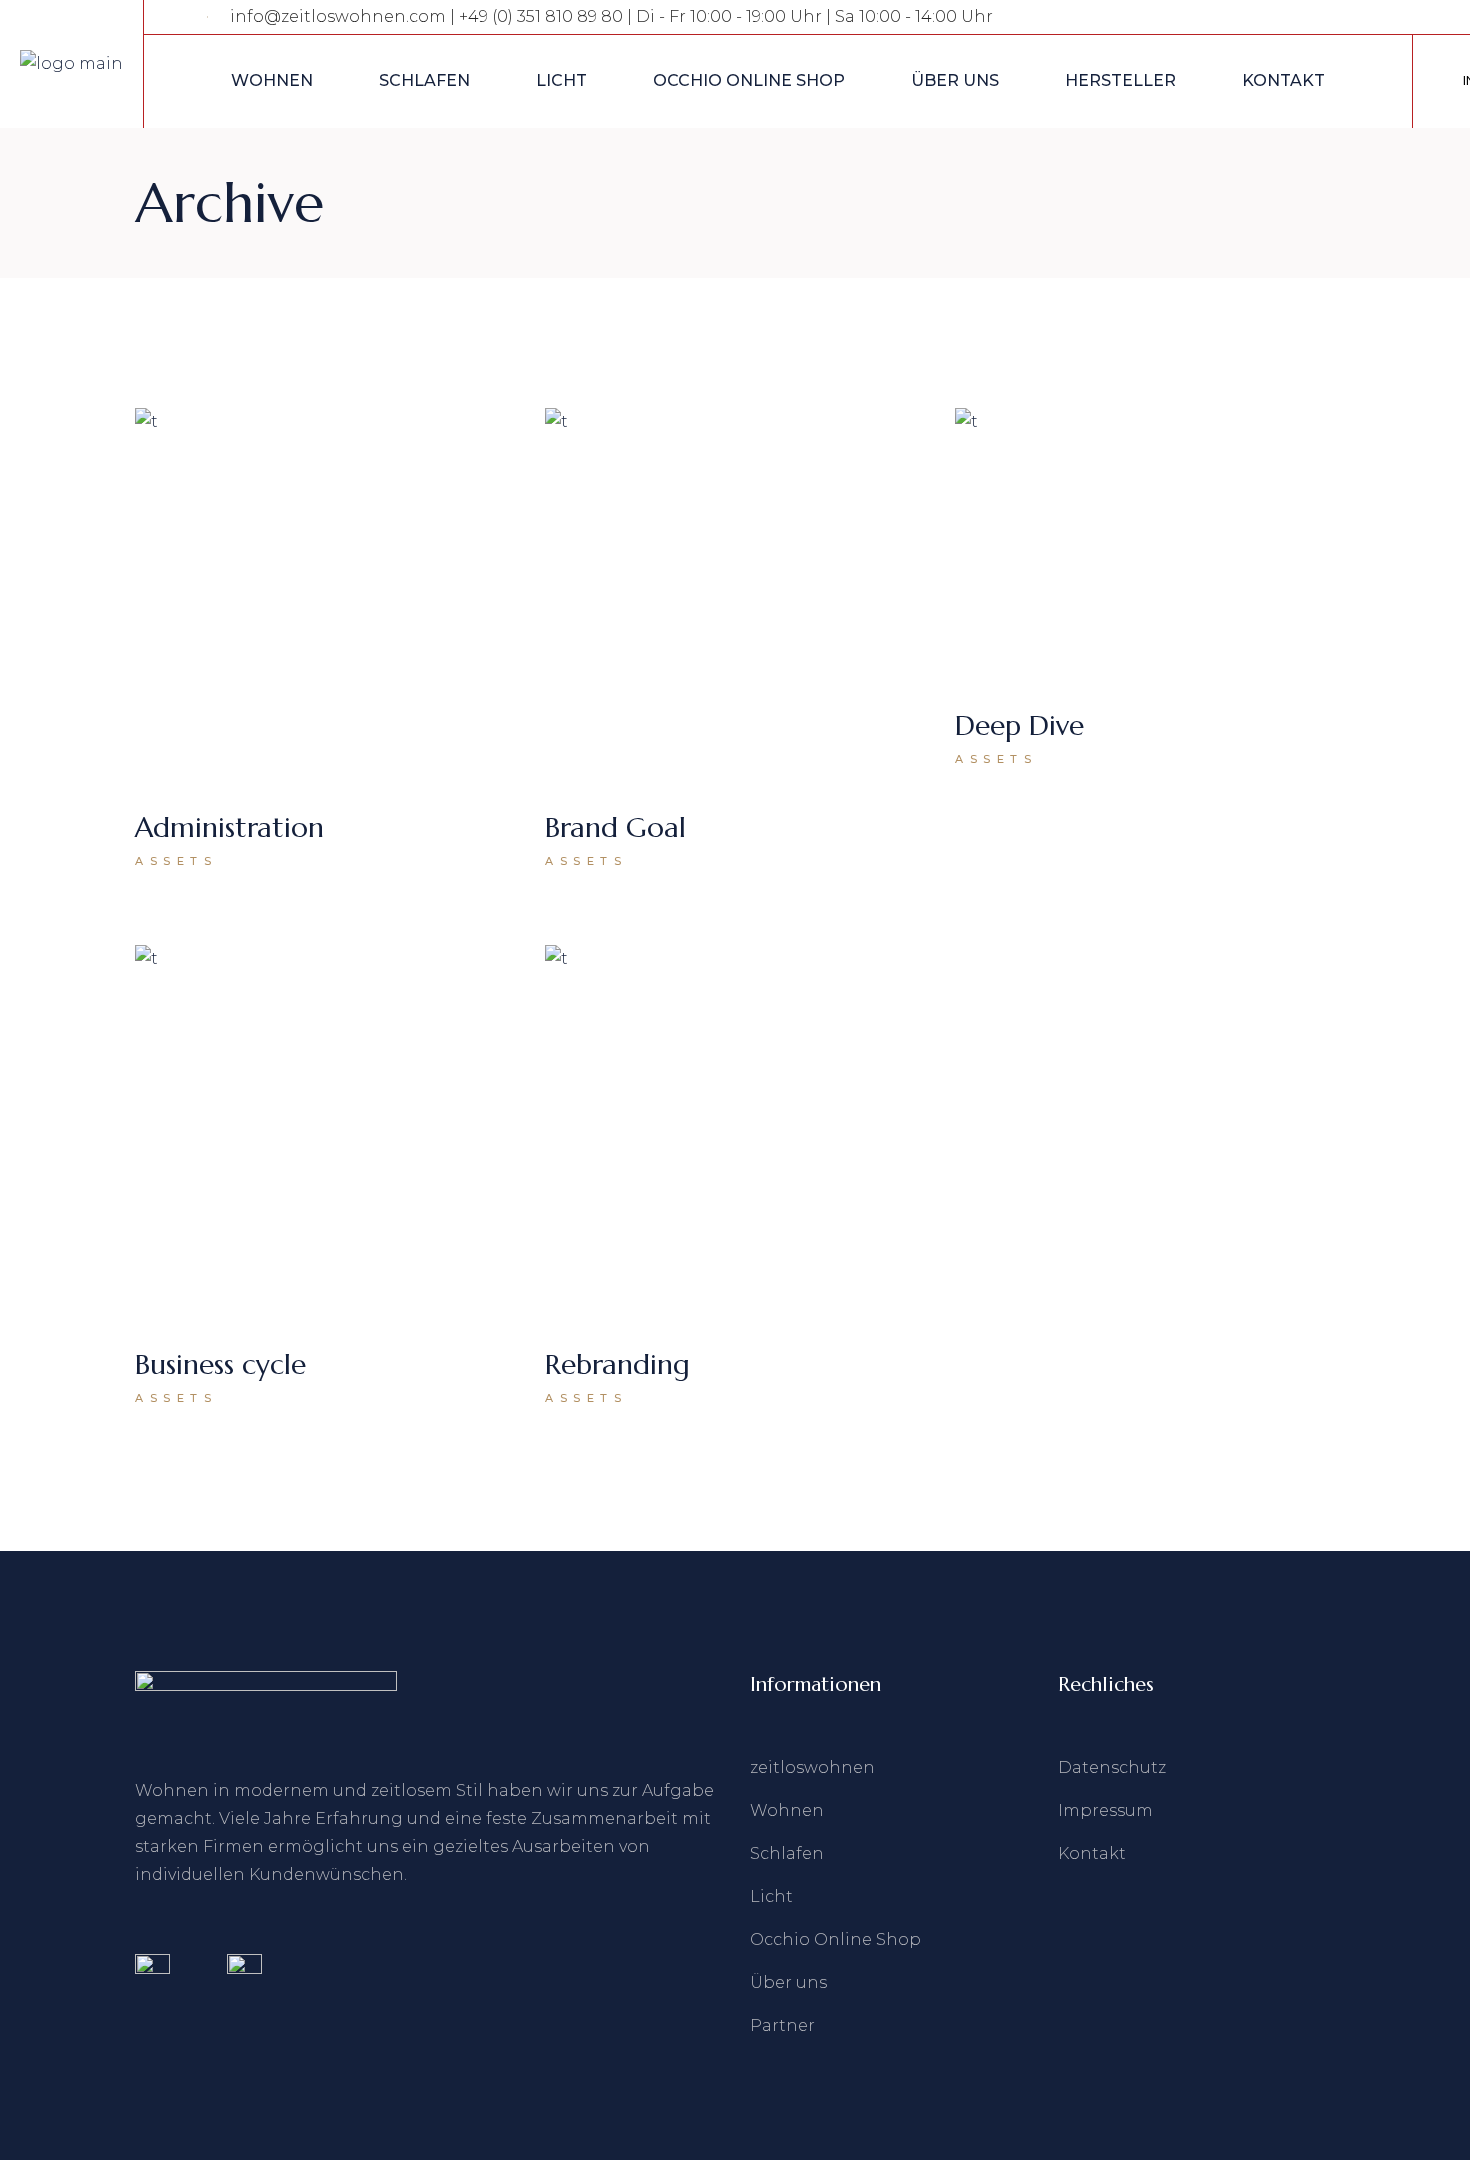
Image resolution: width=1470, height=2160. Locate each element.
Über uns (788, 1982)
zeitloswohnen (812, 1767)
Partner (782, 2025)
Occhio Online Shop (835, 1939)
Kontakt (1092, 1853)
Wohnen (787, 1810)
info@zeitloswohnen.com (338, 16)
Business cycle (220, 1364)
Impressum (1105, 1810)
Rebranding (617, 1364)
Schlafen (787, 1853)
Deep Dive (1019, 725)
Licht (771, 1896)
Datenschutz (1112, 1767)
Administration (229, 827)
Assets (176, 861)
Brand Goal (615, 827)
